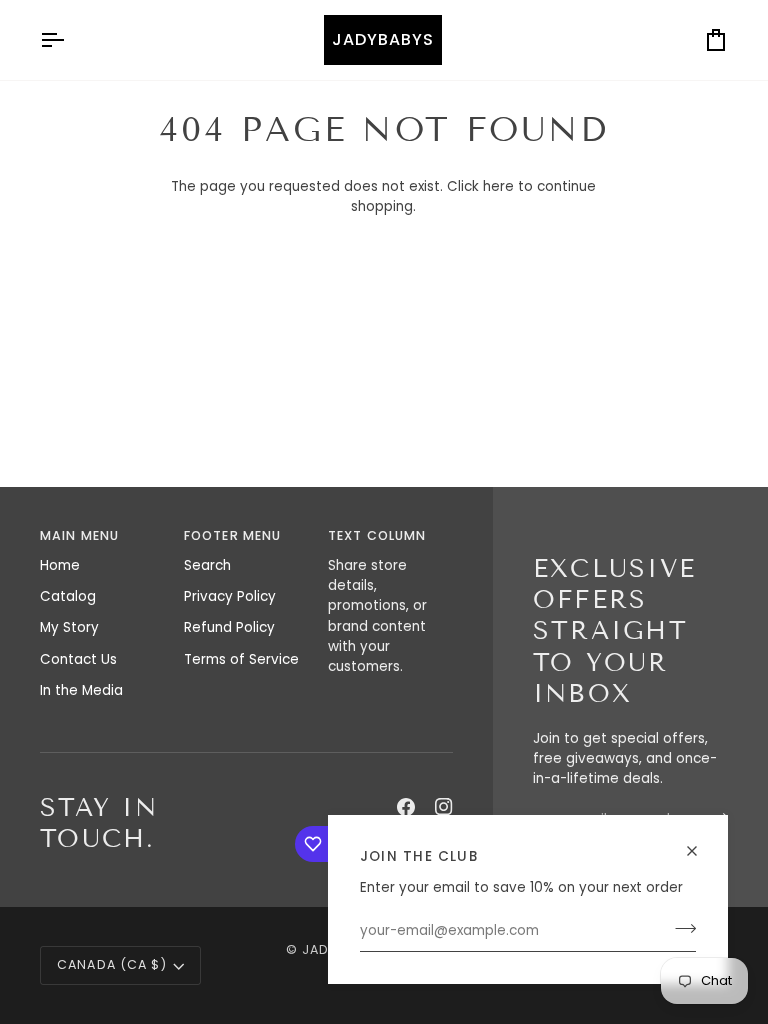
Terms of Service (241, 659)
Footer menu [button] (232, 535)
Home (60, 565)
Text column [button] (377, 535)
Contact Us (78, 659)
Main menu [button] (79, 535)
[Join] (679, 929)
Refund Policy (229, 627)
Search (207, 565)
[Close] (700, 842)
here (498, 186)
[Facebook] (406, 807)
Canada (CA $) (112, 964)
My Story (69, 627)
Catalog (68, 596)
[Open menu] (70, 40)
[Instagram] (444, 807)
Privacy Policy (230, 596)
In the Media (81, 690)
